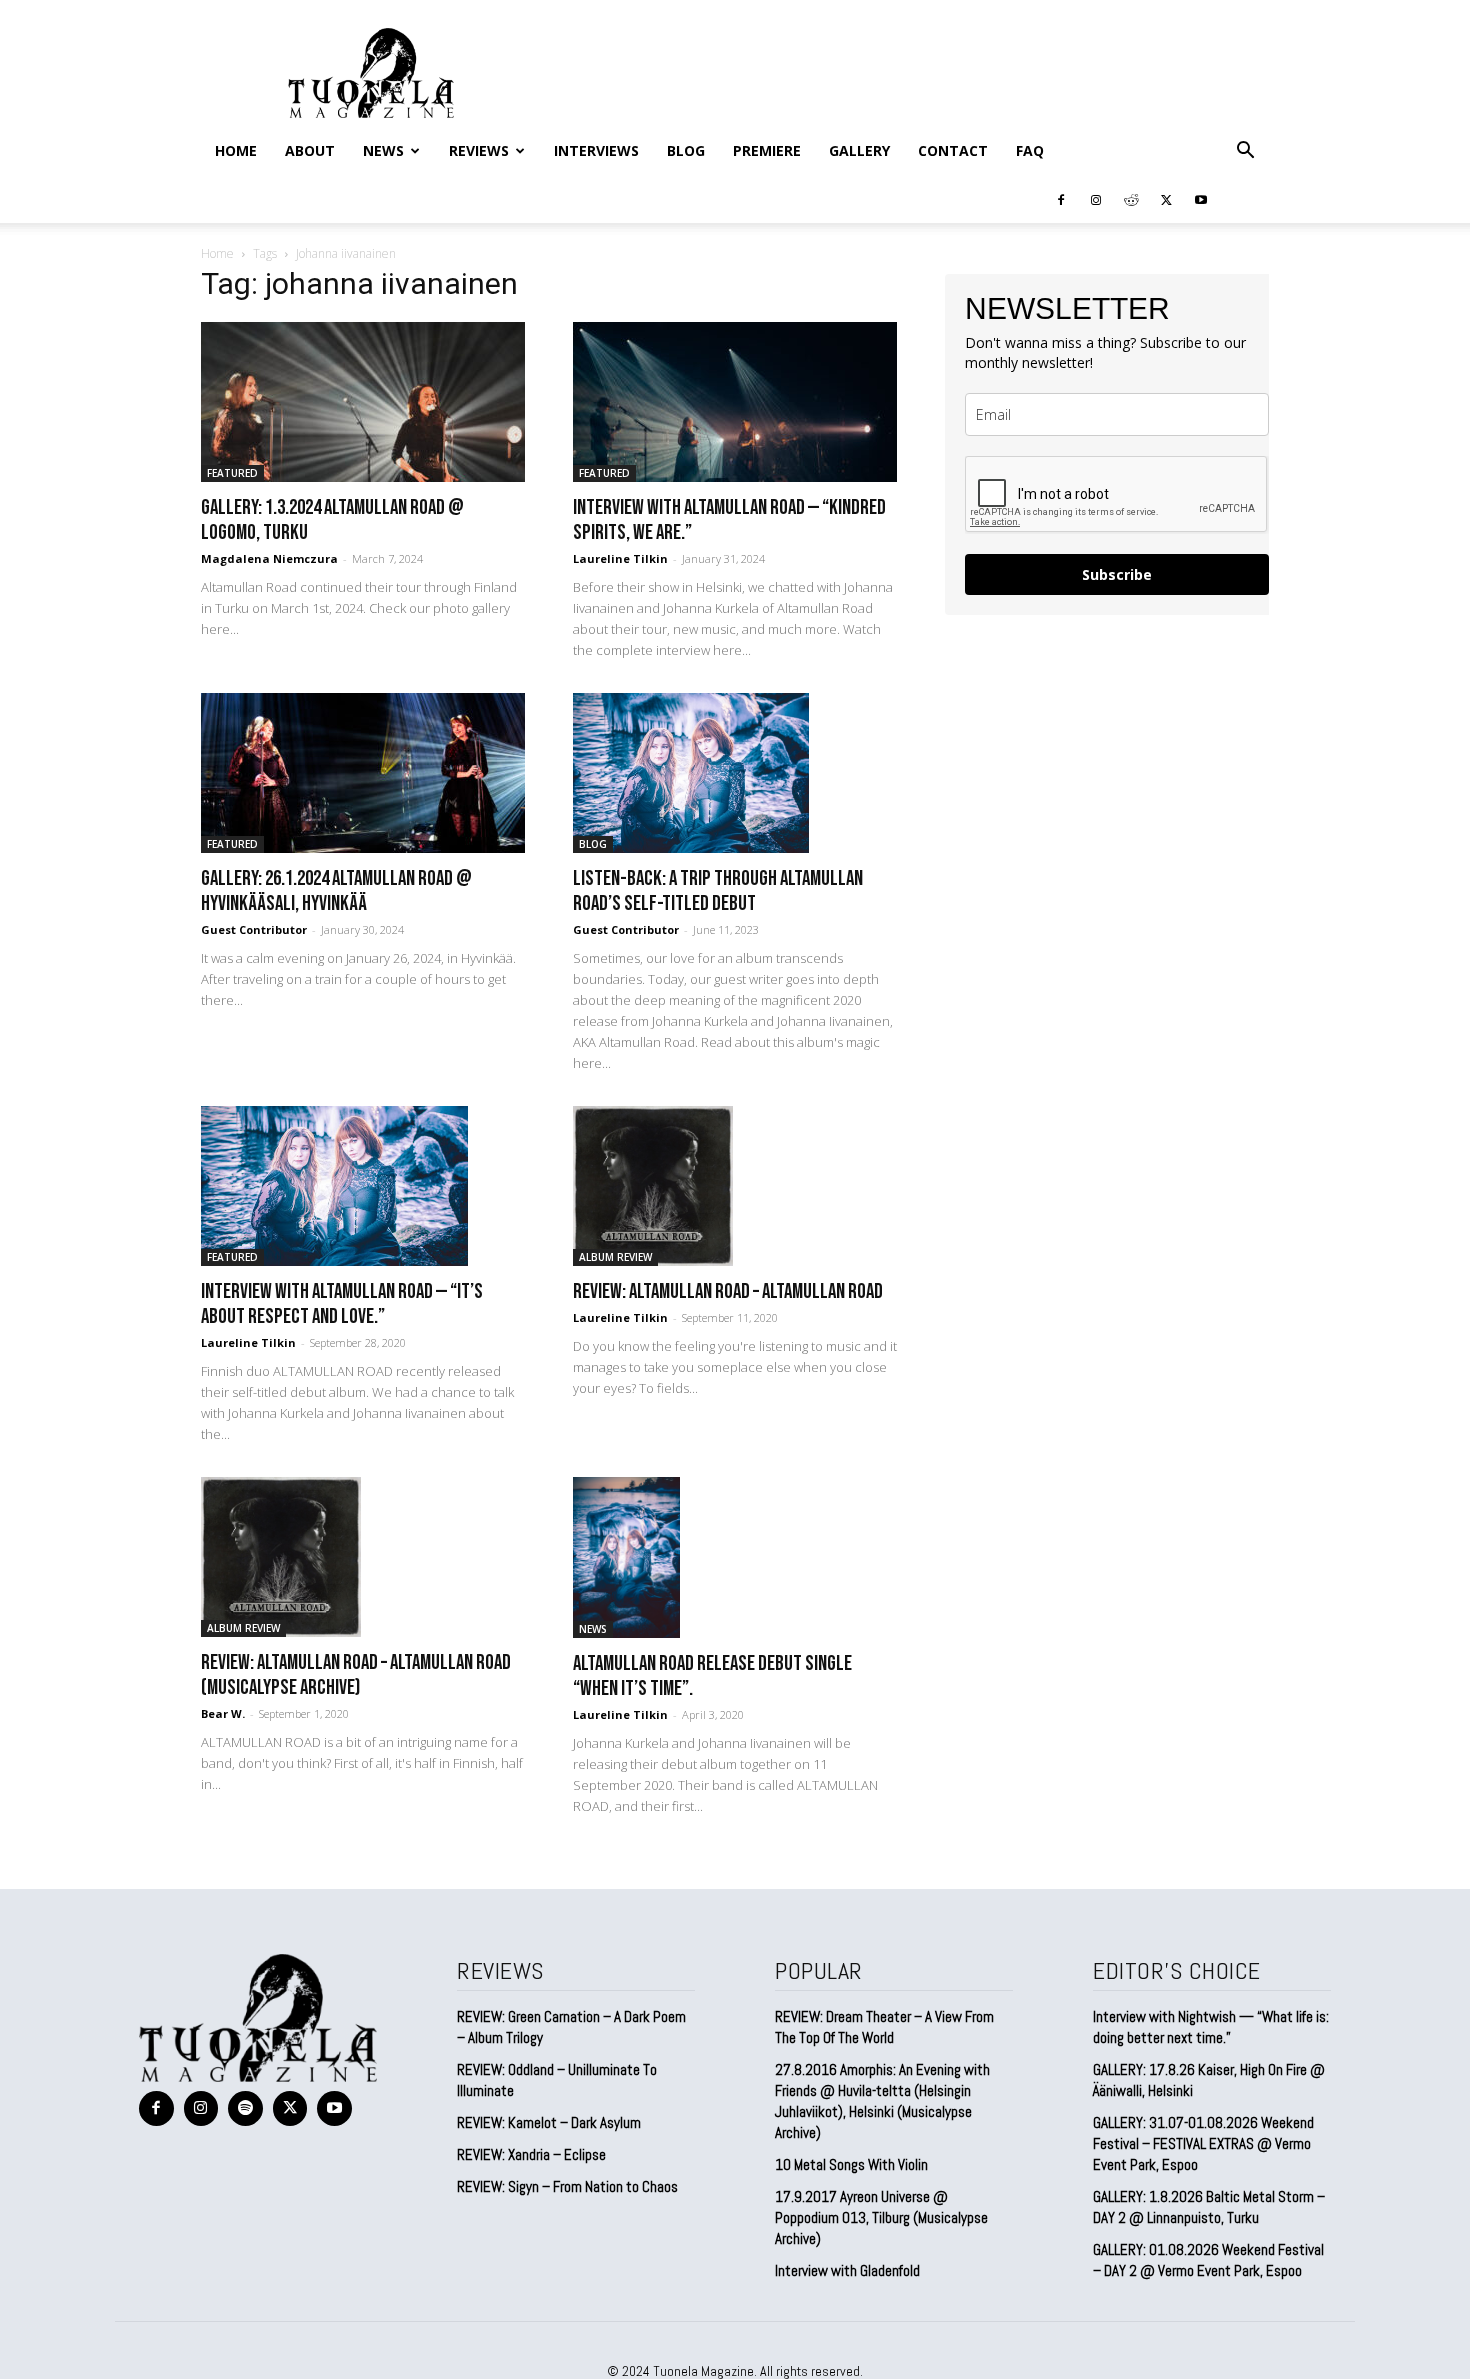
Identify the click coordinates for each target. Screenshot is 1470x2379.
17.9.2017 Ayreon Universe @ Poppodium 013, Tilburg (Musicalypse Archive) (881, 2217)
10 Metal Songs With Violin (851, 2164)
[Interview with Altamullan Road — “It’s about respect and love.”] (363, 1186)
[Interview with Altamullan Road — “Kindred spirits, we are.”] (735, 402)
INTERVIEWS (596, 150)
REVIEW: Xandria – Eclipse (531, 2154)
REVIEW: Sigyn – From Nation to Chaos (567, 2186)
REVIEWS (479, 150)
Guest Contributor (254, 929)
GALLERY (859, 150)
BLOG (686, 150)
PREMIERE (767, 150)
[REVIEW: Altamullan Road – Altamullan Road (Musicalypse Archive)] (363, 1557)
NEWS (383, 150)
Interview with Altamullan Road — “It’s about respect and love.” (342, 1304)
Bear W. (223, 1713)
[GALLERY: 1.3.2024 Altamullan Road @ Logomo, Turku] (363, 402)
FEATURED (232, 473)
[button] (1245, 151)
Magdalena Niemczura (269, 558)
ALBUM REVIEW (615, 1257)
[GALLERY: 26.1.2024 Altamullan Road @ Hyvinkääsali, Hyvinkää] (363, 773)
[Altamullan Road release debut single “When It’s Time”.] (735, 1557)
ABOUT (310, 150)
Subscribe (1117, 574)
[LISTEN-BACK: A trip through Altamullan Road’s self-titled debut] (735, 773)
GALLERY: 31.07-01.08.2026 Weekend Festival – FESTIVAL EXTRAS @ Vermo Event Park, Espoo (1203, 2143)
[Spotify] (245, 2108)
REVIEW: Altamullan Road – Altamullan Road (728, 1291)
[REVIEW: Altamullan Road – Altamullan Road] (735, 1186)
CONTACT (953, 150)
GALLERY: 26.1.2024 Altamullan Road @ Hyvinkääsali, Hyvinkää (336, 891)
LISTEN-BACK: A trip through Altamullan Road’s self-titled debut (718, 891)
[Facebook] (1061, 199)
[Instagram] (1096, 199)
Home (236, 150)
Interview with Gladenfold (847, 2270)
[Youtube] (1201, 199)
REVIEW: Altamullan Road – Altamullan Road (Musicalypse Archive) (356, 1675)
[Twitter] (1166, 199)
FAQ (1030, 150)
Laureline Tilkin (620, 558)
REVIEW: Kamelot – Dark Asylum (549, 2122)
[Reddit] (1131, 199)
